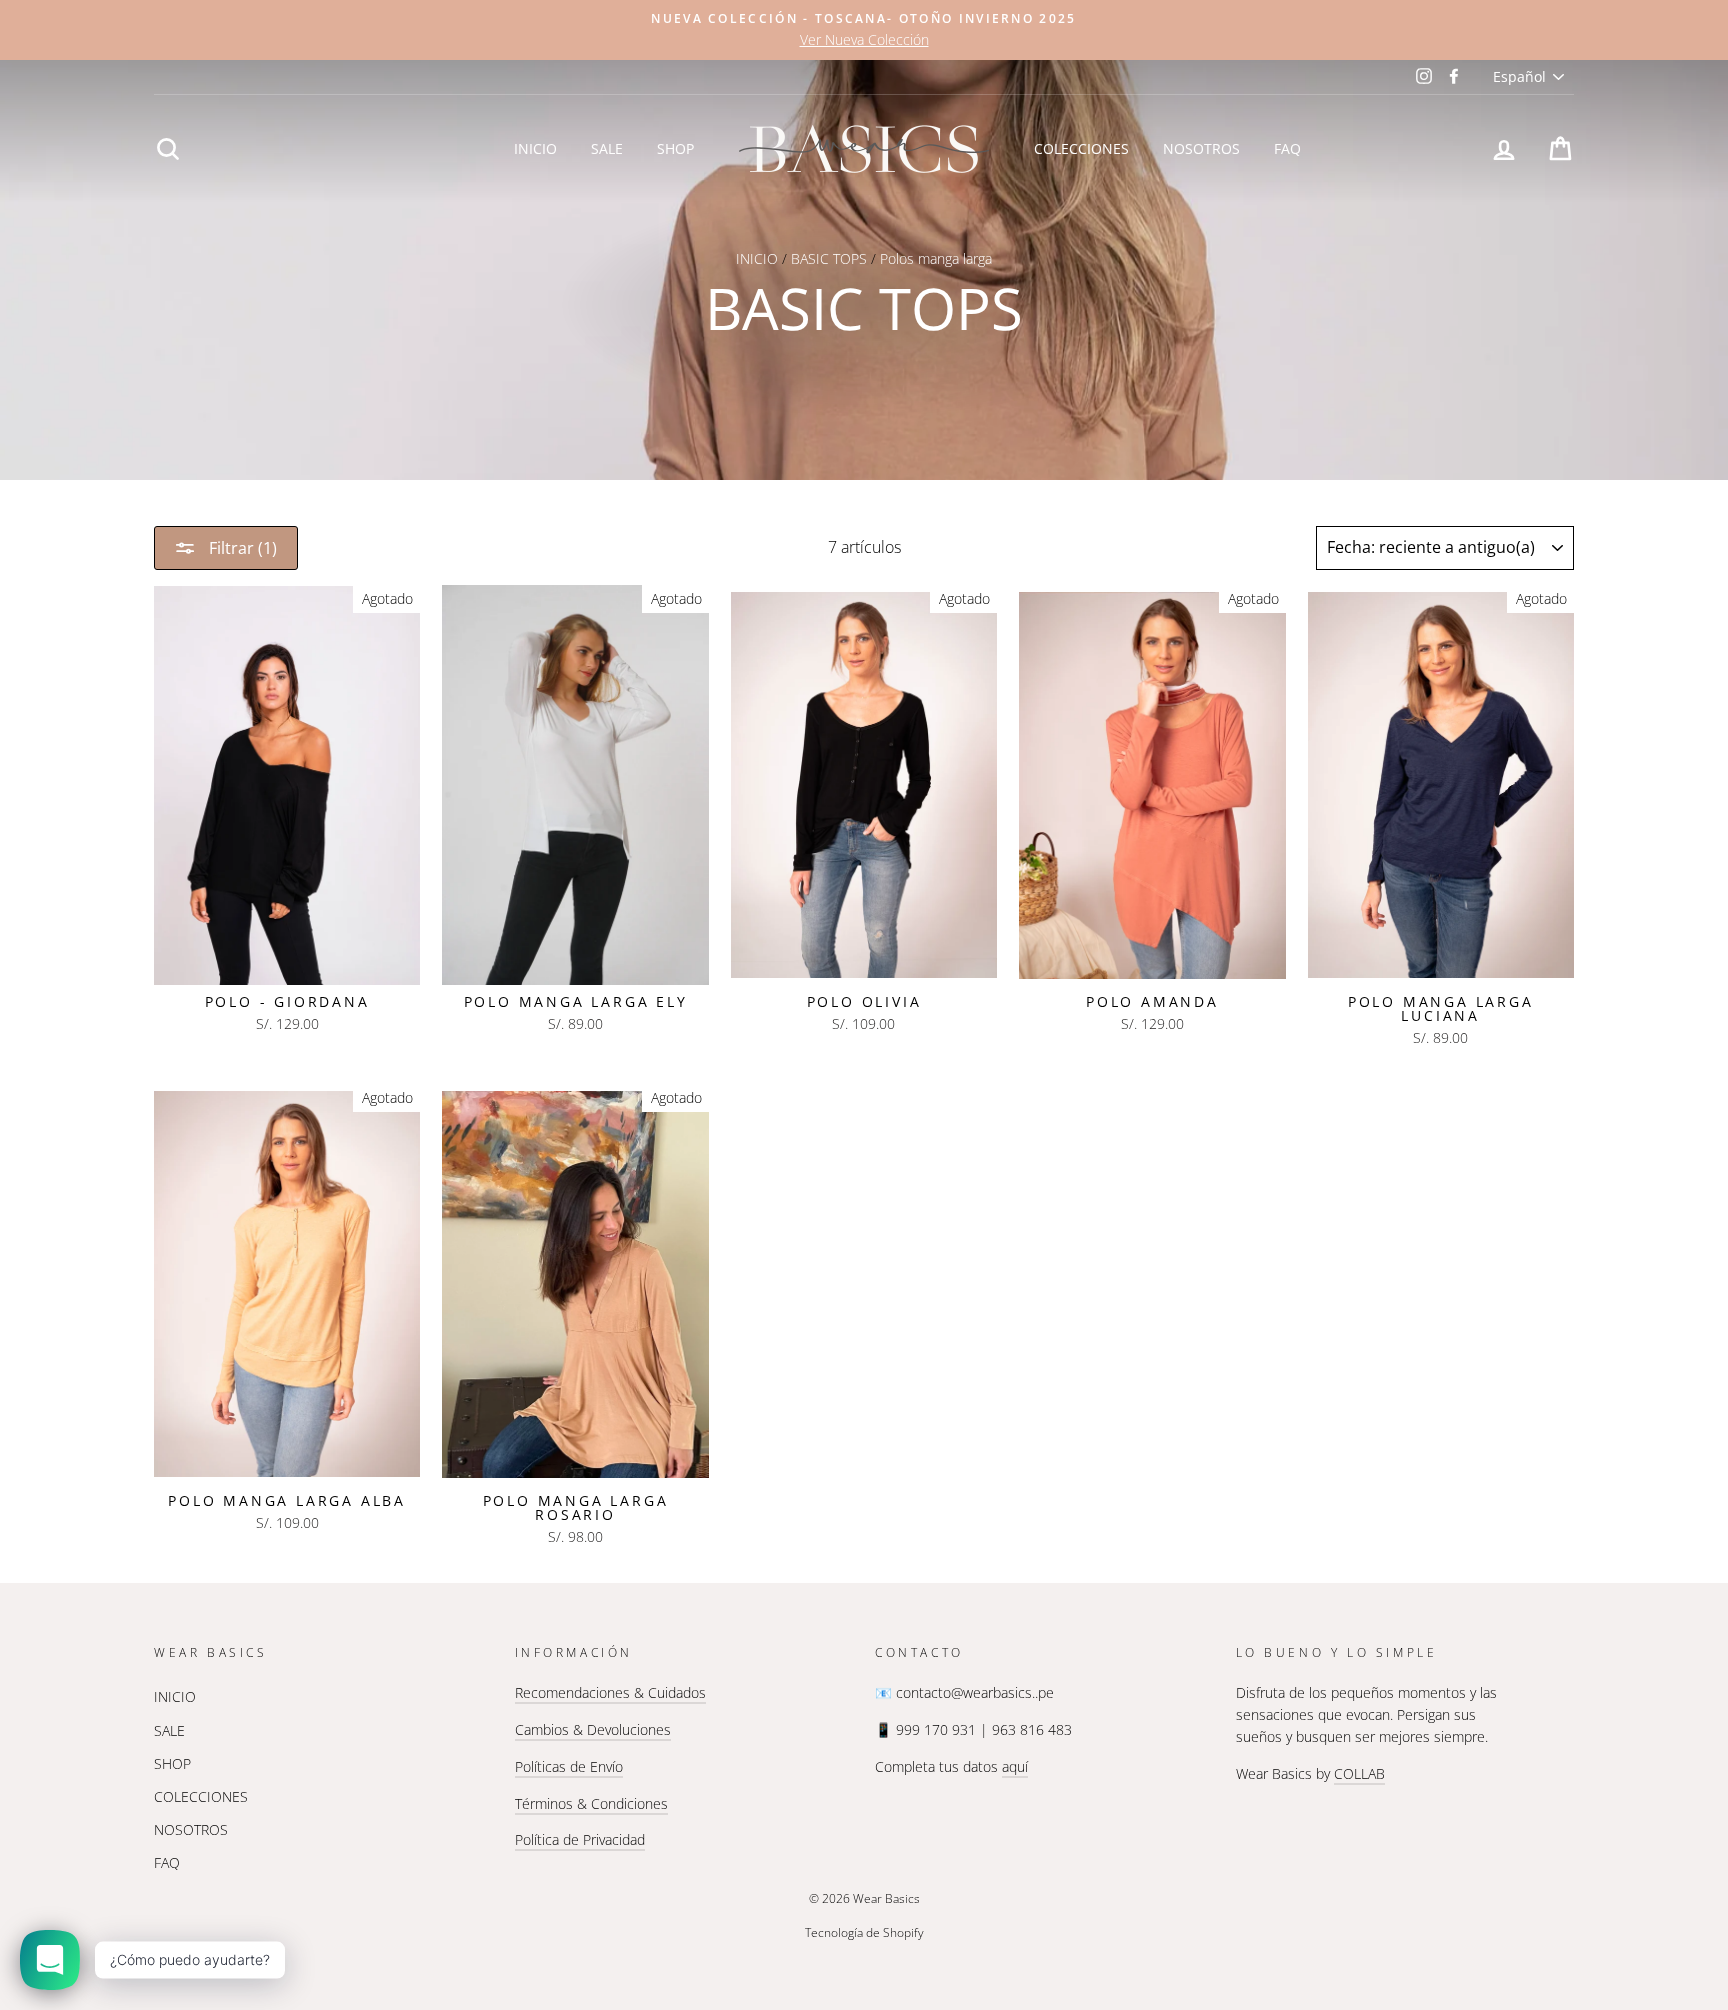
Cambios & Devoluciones (593, 1729)
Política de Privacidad (580, 1839)
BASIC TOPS (829, 258)
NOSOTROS (1201, 148)
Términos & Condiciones (591, 1803)
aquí (1015, 1766)
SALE (607, 148)
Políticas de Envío (569, 1766)
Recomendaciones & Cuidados (610, 1692)
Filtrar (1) (241, 548)
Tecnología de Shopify (864, 1932)
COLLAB (1359, 1773)
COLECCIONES (1081, 148)
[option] (864, 30)
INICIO (535, 148)
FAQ (1287, 148)
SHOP (675, 148)
